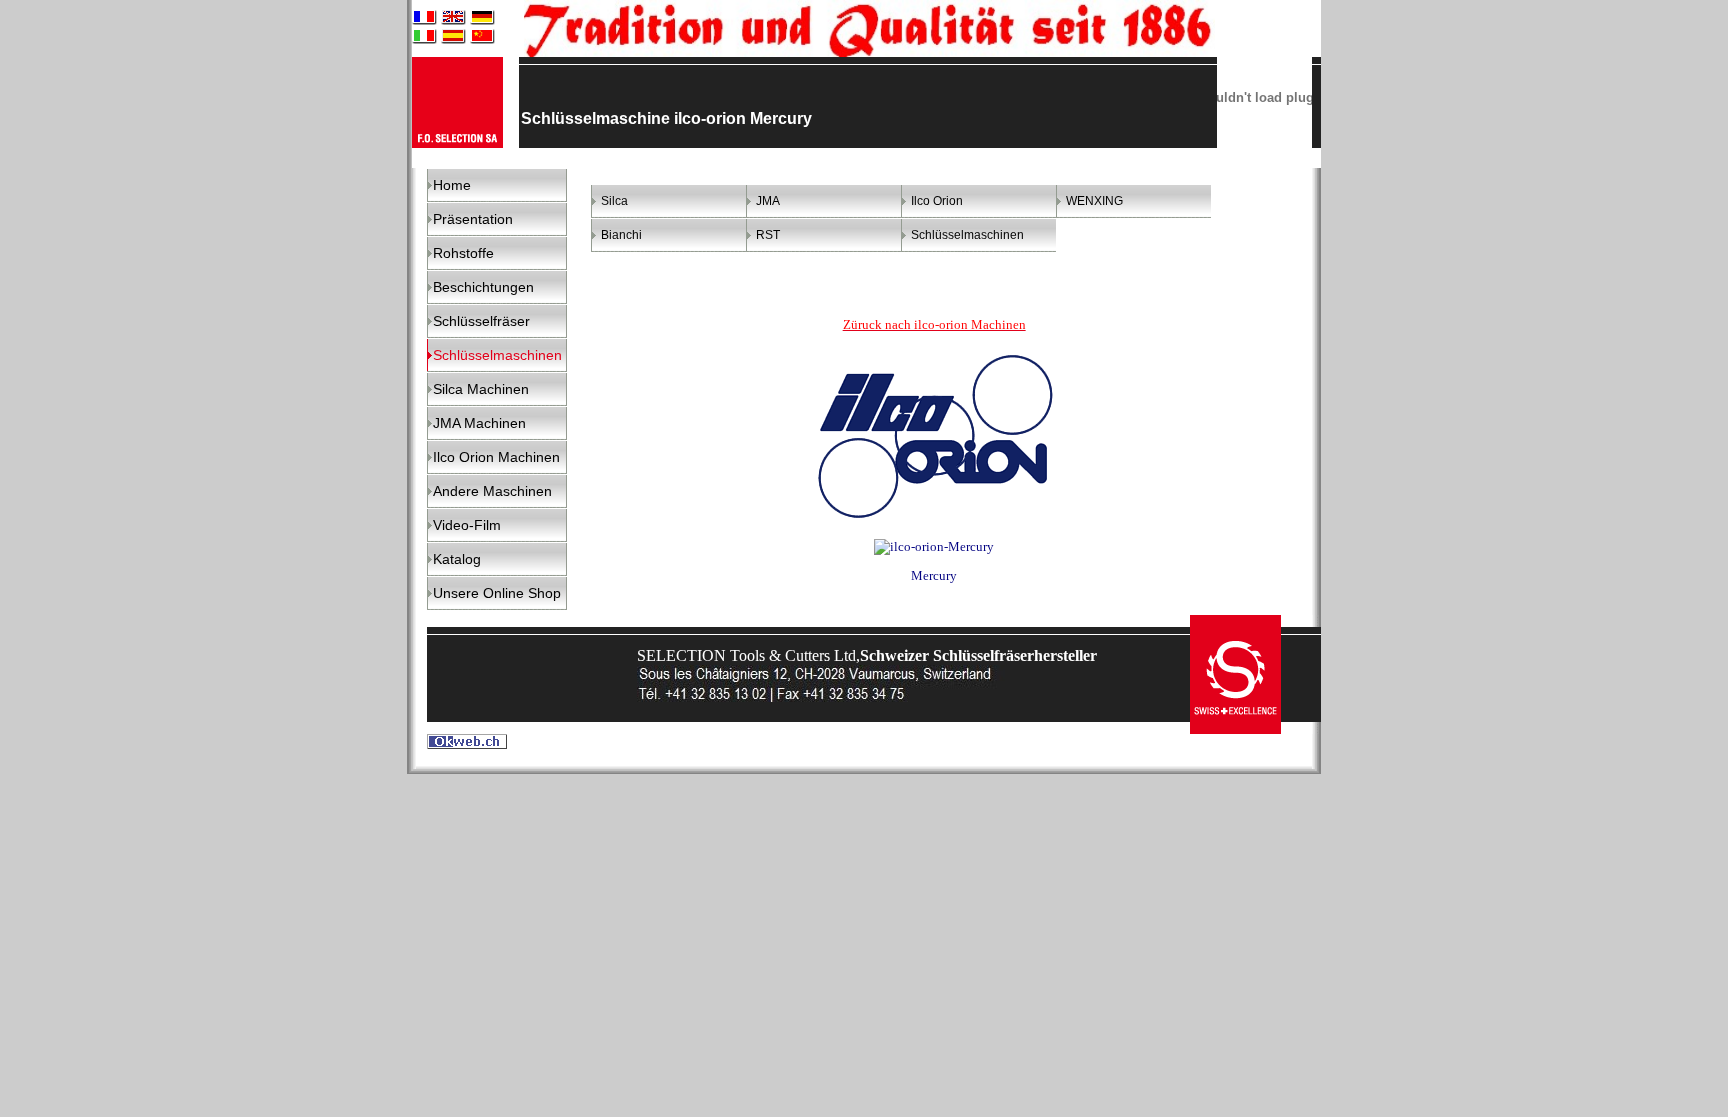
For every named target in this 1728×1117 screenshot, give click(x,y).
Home (452, 185)
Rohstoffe (463, 253)
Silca (614, 201)
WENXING (1094, 201)
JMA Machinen (479, 423)
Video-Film (467, 525)
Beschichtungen (483, 287)
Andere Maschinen (492, 491)
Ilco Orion (937, 201)
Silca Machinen (481, 389)
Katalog (457, 559)
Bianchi (621, 235)
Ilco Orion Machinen (496, 457)
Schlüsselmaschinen (967, 235)
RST (768, 235)
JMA (768, 201)
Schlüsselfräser (481, 321)
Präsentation (473, 219)
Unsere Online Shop (497, 593)
